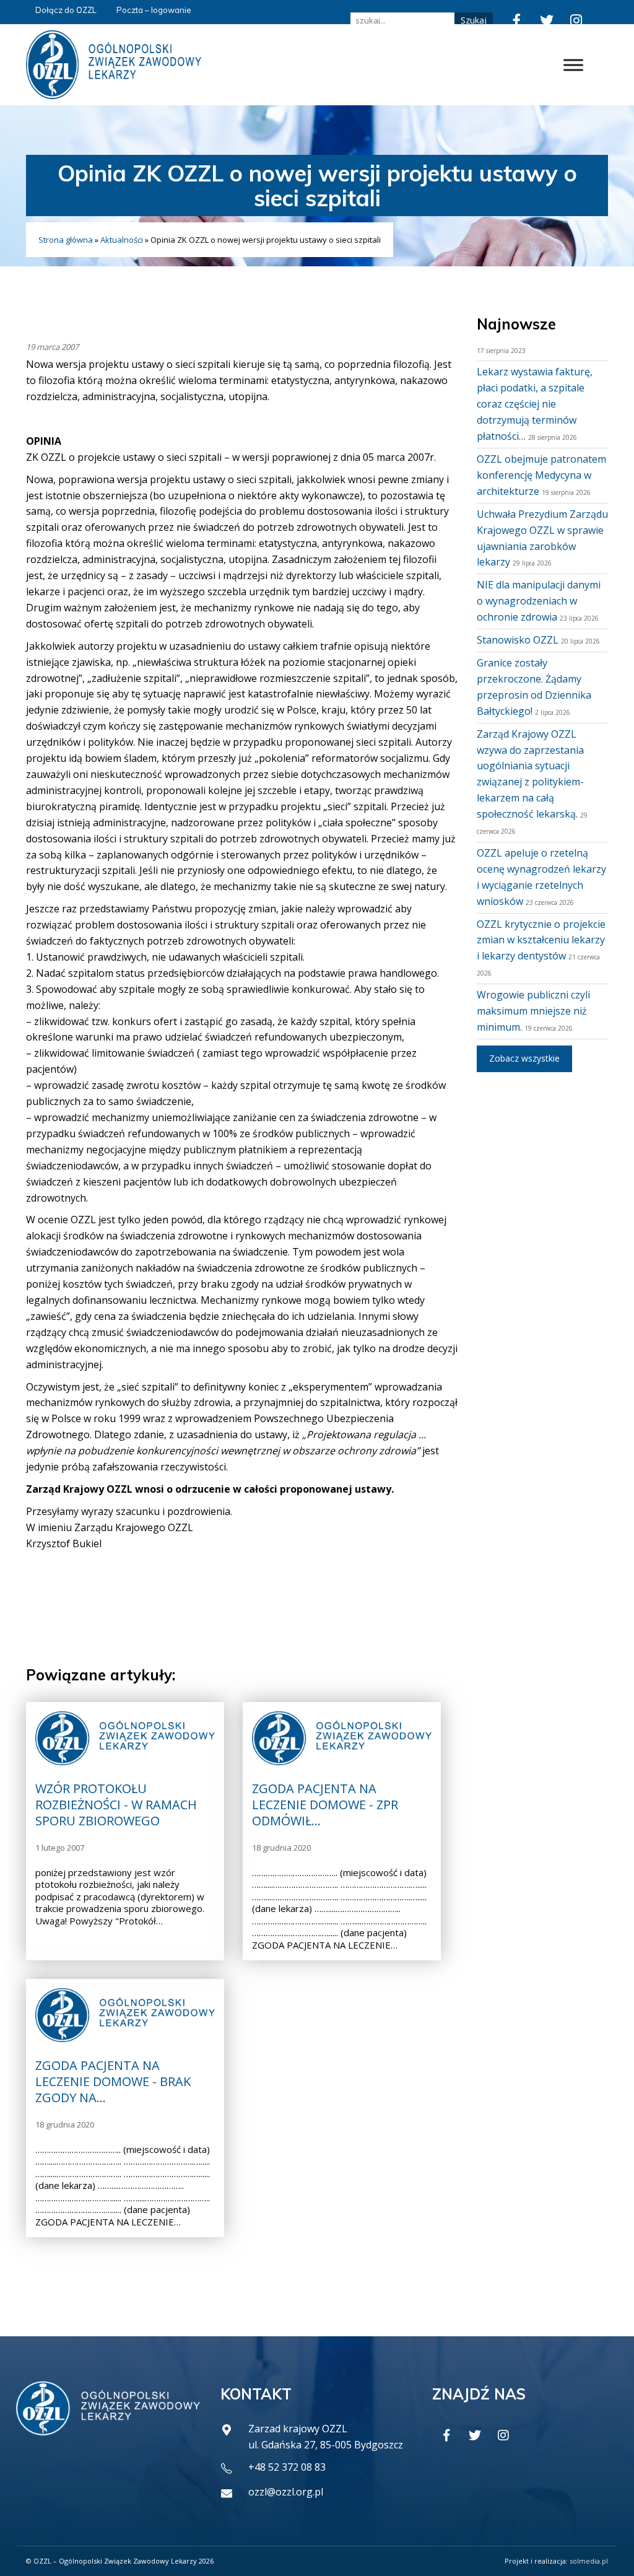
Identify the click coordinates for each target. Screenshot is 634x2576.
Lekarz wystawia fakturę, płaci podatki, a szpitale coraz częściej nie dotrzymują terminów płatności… (535, 404)
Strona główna (66, 240)
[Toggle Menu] (573, 65)
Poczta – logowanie (154, 10)
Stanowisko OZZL (518, 640)
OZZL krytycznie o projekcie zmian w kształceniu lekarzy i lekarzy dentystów (541, 940)
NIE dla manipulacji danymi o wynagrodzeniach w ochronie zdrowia (539, 601)
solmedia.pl (589, 2561)
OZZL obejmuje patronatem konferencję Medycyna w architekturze (541, 475)
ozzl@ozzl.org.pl (286, 2492)
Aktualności (122, 240)
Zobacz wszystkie (524, 1058)
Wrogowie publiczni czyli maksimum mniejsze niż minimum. (533, 1011)
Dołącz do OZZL (66, 10)
